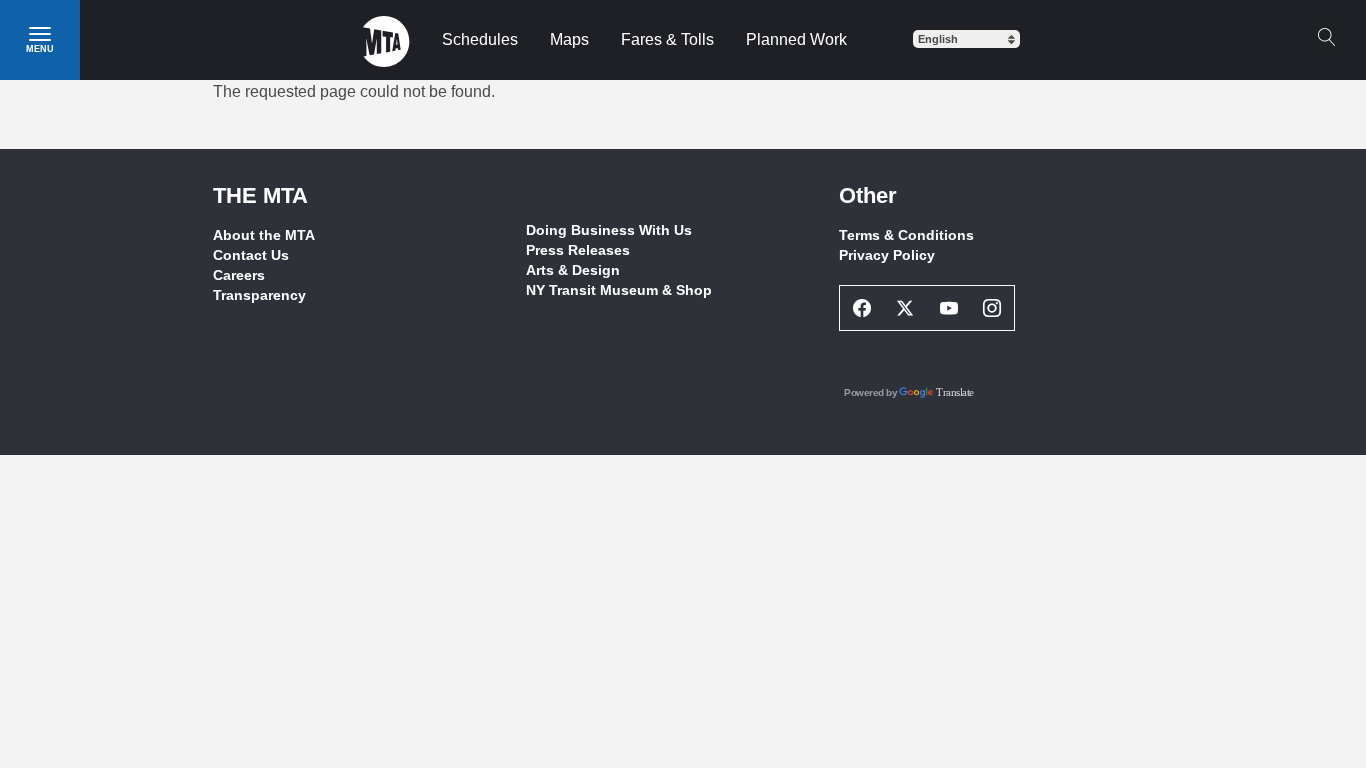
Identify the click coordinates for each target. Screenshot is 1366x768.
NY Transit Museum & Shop (619, 290)
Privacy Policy (887, 255)
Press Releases (578, 250)
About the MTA (264, 235)
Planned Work (796, 39)
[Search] (1326, 37)
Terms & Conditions (906, 235)
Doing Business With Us (609, 230)
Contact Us (251, 255)
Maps (569, 39)
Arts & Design (573, 270)
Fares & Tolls (667, 39)
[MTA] (386, 40)
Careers (239, 275)
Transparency (259, 295)
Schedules (480, 39)
